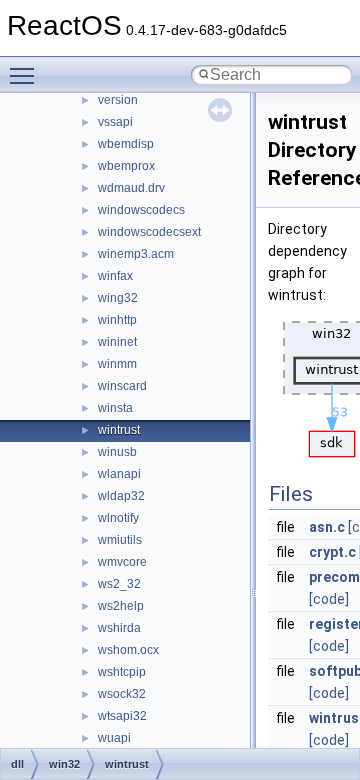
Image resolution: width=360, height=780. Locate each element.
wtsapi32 (122, 716)
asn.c (327, 527)
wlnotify (118, 518)
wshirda (119, 628)
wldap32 (121, 496)
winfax (115, 276)
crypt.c (332, 552)
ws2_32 (119, 584)
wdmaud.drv (131, 188)
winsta (115, 408)
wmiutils (120, 540)
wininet (117, 342)
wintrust (119, 430)
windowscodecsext (149, 232)
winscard (122, 386)
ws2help (121, 606)
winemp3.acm (136, 254)
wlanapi (119, 474)
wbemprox (126, 166)
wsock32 (122, 694)
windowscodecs (141, 210)
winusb (117, 452)
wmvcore (122, 562)
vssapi (115, 122)
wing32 (118, 298)
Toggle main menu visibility (26, 75)
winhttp (117, 320)
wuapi (114, 738)
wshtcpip (122, 672)
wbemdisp (126, 144)
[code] (329, 599)
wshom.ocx (128, 650)
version (118, 100)
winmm (117, 364)
